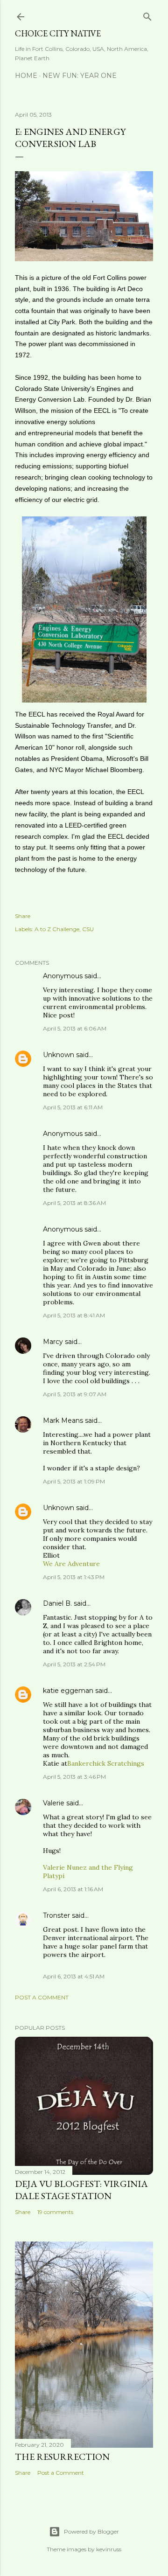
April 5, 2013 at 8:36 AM (74, 1203)
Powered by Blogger (91, 2531)
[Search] (147, 15)
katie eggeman (68, 1691)
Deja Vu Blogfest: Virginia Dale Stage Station (81, 2190)
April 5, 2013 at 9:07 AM (75, 1394)
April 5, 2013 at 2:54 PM (74, 1664)
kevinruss (109, 2549)
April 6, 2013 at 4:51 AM (74, 1976)
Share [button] (23, 916)
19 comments (55, 2212)
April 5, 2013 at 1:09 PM (74, 1481)
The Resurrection (62, 2457)
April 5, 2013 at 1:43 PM (74, 1577)
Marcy (53, 1342)
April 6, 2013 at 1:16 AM (73, 1889)
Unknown (59, 1055)
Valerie (54, 1803)
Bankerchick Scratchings (106, 1763)
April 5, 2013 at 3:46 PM (74, 1777)
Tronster (56, 1915)
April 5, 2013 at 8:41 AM (74, 1315)
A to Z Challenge (57, 929)
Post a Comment (42, 1997)
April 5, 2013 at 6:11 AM (73, 1107)
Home (26, 76)
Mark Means (63, 1420)
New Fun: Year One (80, 76)
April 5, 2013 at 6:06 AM (75, 1028)
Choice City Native (58, 33)
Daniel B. (57, 1603)
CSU (88, 929)
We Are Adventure (71, 1564)
